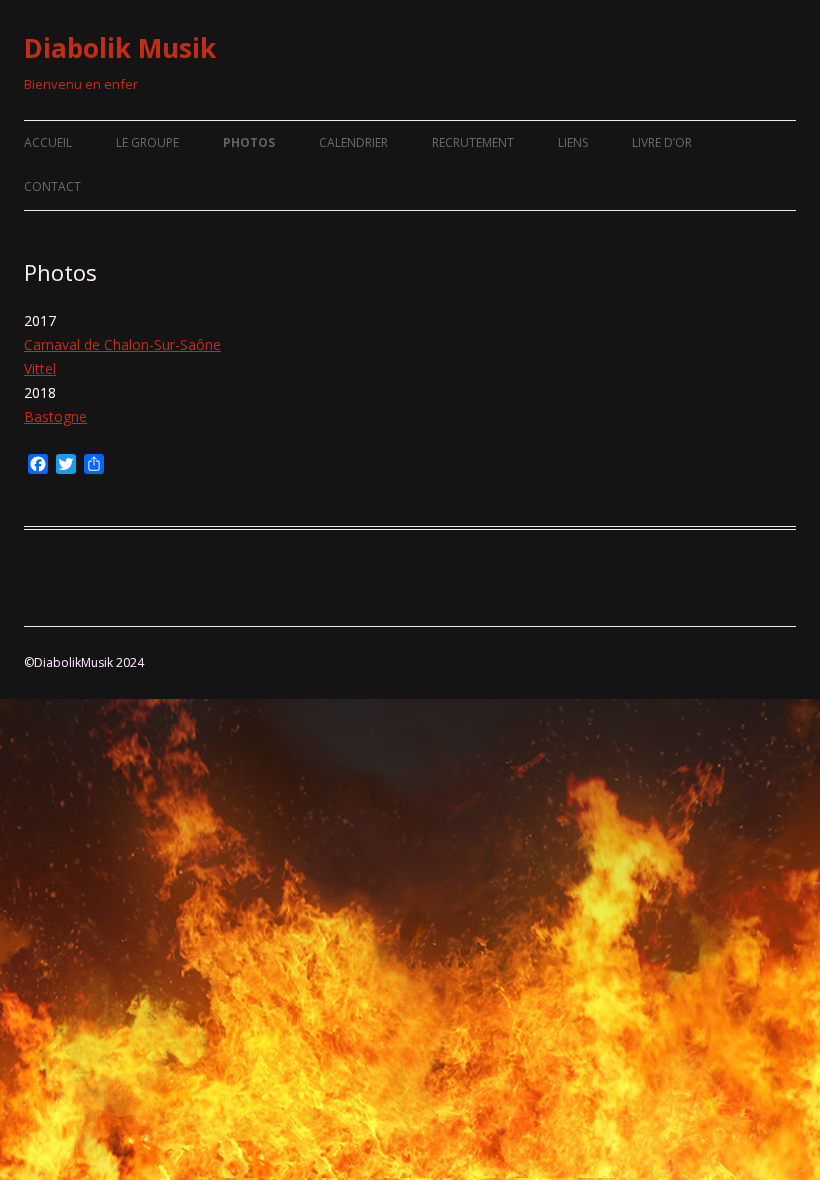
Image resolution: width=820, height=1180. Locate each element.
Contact (52, 186)
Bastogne (55, 416)
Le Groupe (147, 142)
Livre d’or (662, 142)
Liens (573, 142)
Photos (249, 142)
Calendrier (353, 142)
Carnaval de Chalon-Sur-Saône (122, 344)
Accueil (48, 142)
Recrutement (473, 142)
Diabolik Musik (120, 48)
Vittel (40, 368)
